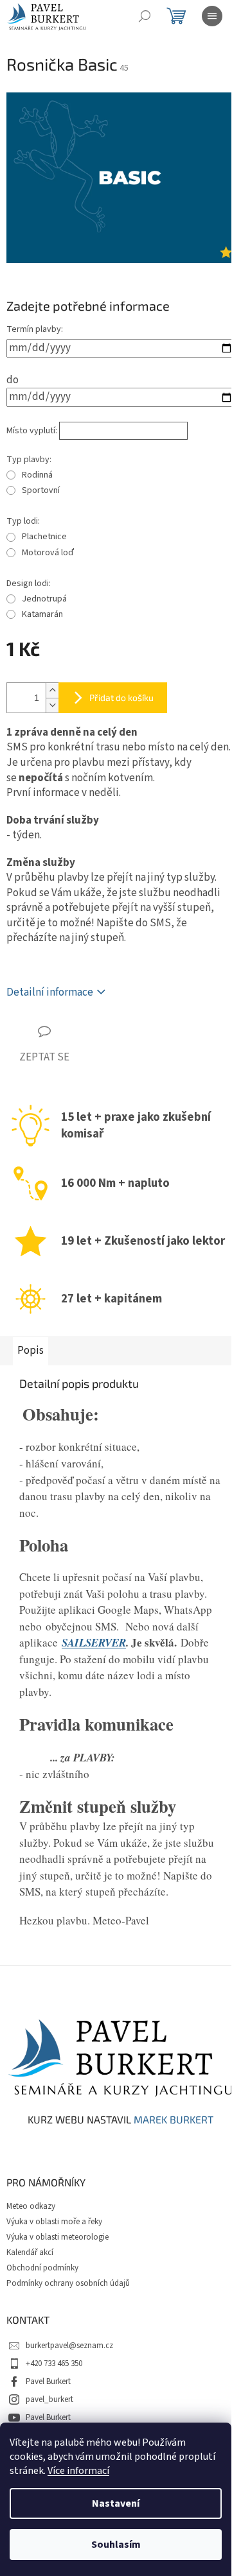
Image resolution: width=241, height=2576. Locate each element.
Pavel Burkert (48, 2382)
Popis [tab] (31, 1351)
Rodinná (37, 475)
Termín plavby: (35, 329)
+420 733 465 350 (54, 2364)
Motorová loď (48, 553)
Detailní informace (50, 992)
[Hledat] (145, 16)
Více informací (78, 2471)
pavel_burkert (49, 2399)
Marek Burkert (174, 2120)
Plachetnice (44, 537)
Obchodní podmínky (42, 2268)
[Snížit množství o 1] (52, 705)
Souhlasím (116, 2545)
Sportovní (41, 490)
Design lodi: (29, 583)
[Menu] (212, 16)
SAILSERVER (94, 1643)
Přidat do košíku (121, 697)
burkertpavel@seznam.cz (69, 2346)
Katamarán (42, 614)
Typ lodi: (23, 521)
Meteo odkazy (31, 2206)
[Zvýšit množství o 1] (52, 690)
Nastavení (116, 2503)
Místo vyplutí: (32, 431)
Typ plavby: (29, 460)
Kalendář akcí (30, 2252)
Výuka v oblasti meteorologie (58, 2237)
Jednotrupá (44, 599)
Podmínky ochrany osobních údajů (68, 2283)
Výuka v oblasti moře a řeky (54, 2222)
